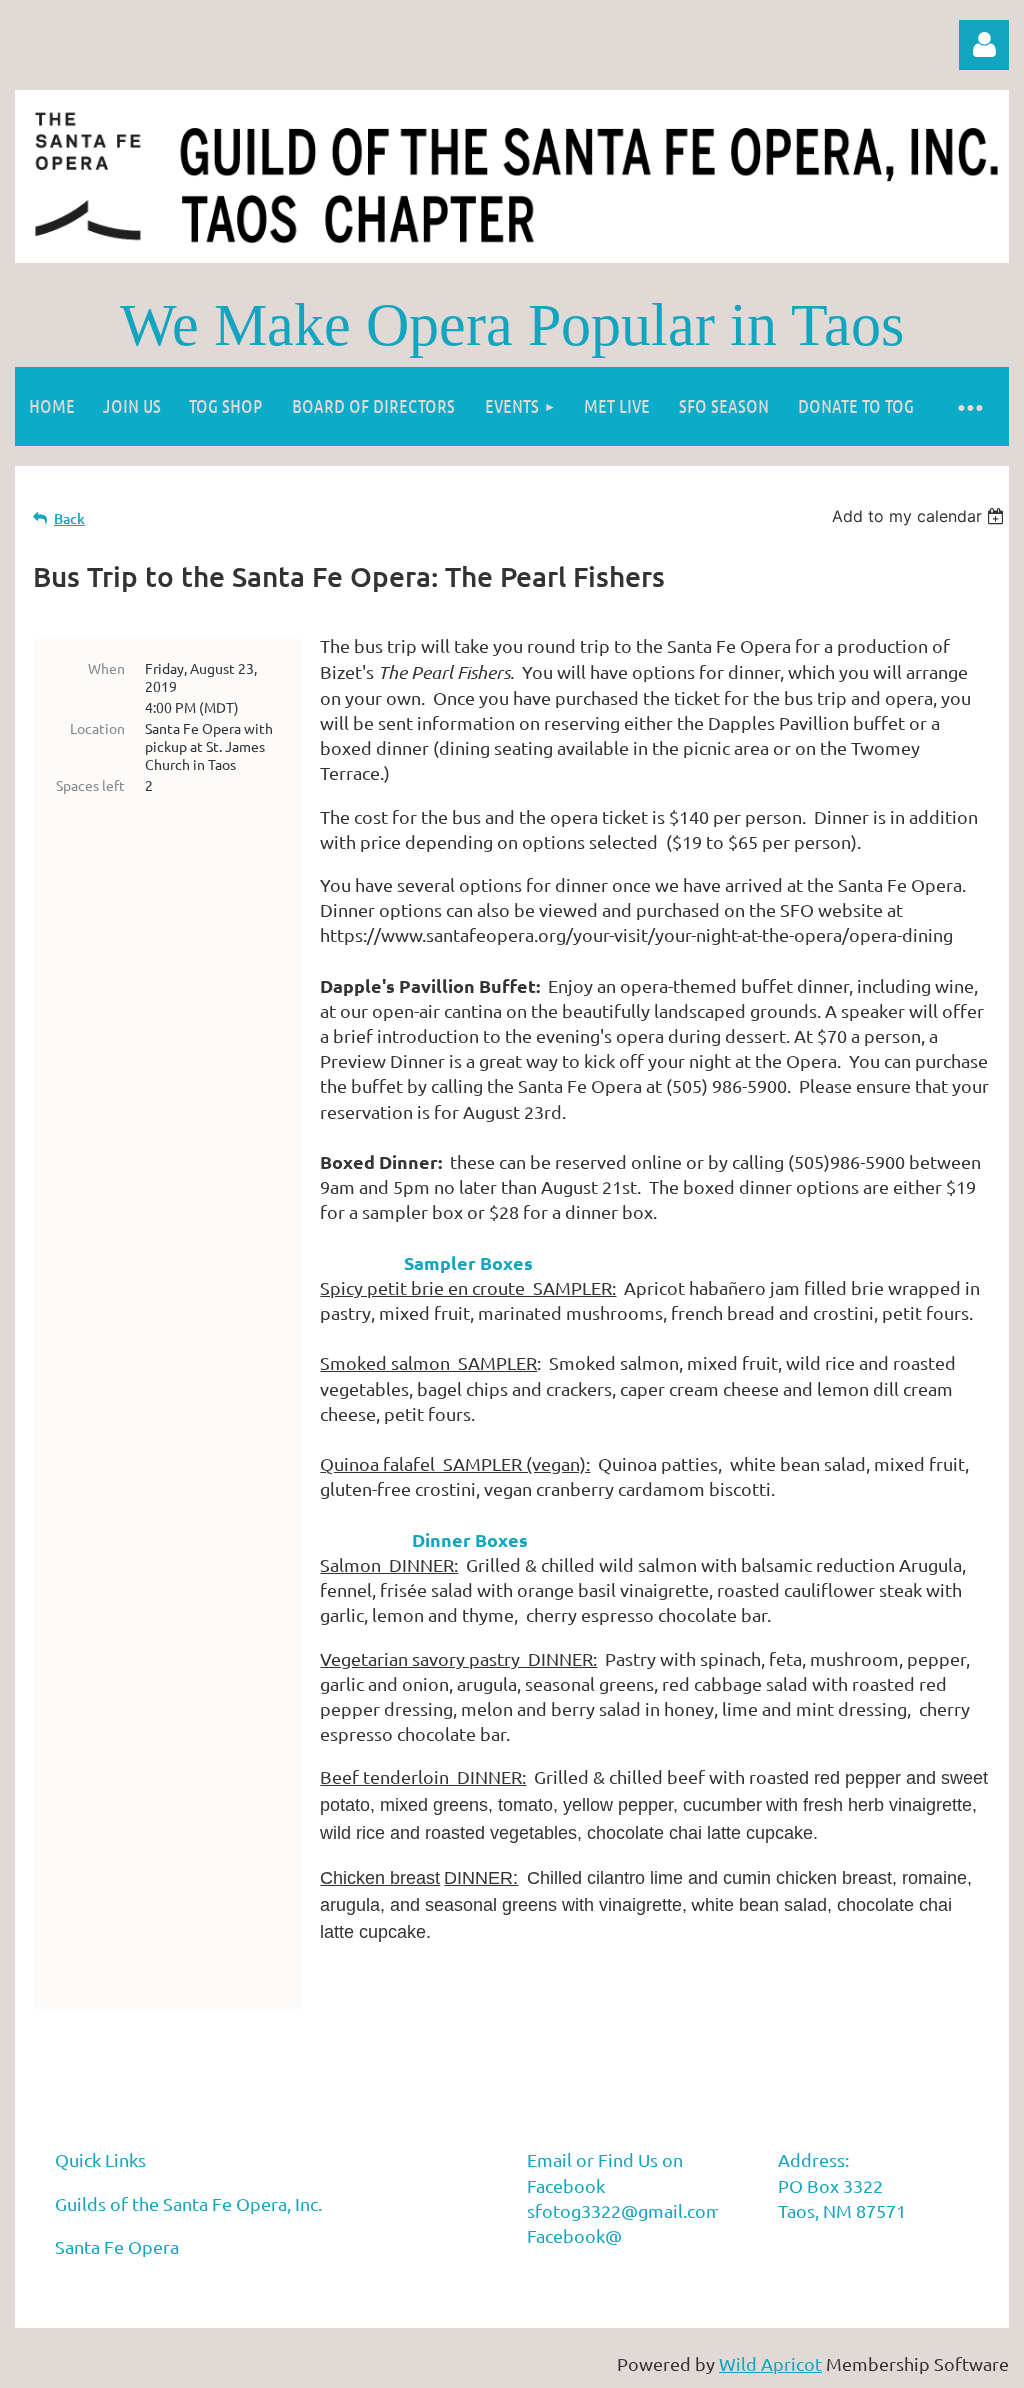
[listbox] (920, 516)
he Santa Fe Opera (220, 2159)
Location (97, 728)
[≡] (969, 406)
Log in (984, 45)
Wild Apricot (770, 2363)
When (106, 668)
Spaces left (90, 785)
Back (69, 518)
